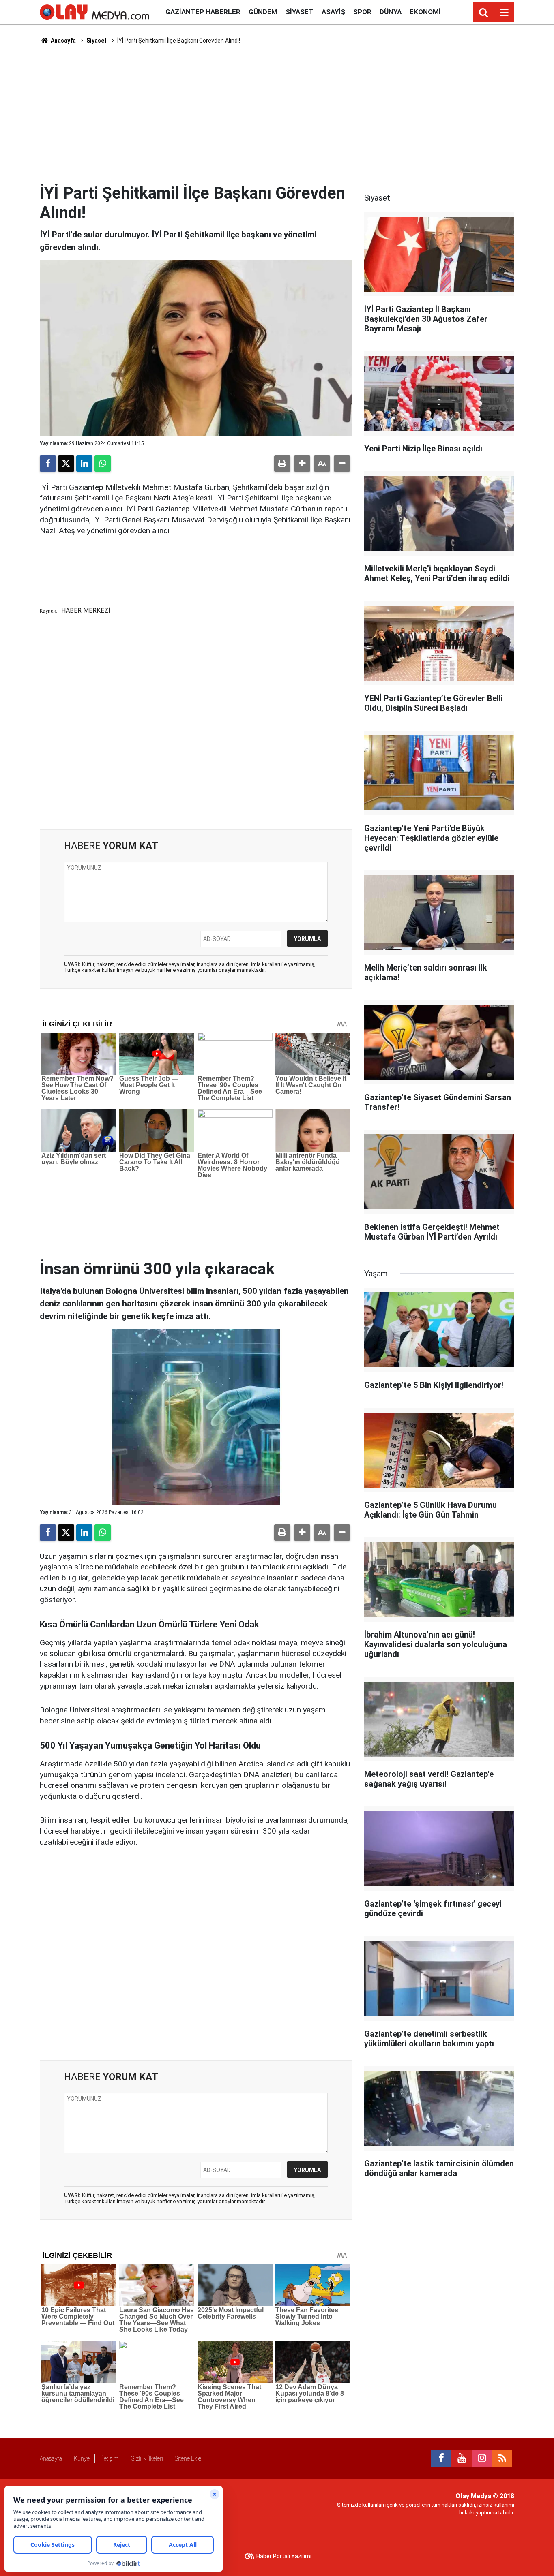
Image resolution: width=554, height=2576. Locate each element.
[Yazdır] (282, 464)
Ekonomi (425, 12)
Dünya (391, 12)
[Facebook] (48, 464)
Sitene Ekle (188, 2458)
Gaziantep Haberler (203, 12)
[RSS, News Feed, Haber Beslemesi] (502, 2458)
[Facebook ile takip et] (441, 2458)
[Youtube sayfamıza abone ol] (462, 2458)
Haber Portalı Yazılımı (284, 2556)
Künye (82, 2458)
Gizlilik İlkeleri (147, 2458)
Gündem (263, 12)
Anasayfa (63, 41)
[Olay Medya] (94, 12)
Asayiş (333, 12)
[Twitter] (66, 464)
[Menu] (504, 13)
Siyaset (300, 12)
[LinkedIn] (84, 464)
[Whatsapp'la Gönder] (103, 464)
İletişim (110, 2458)
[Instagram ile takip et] (482, 2458)
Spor (362, 12)
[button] (302, 464)
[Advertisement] (277, 114)
